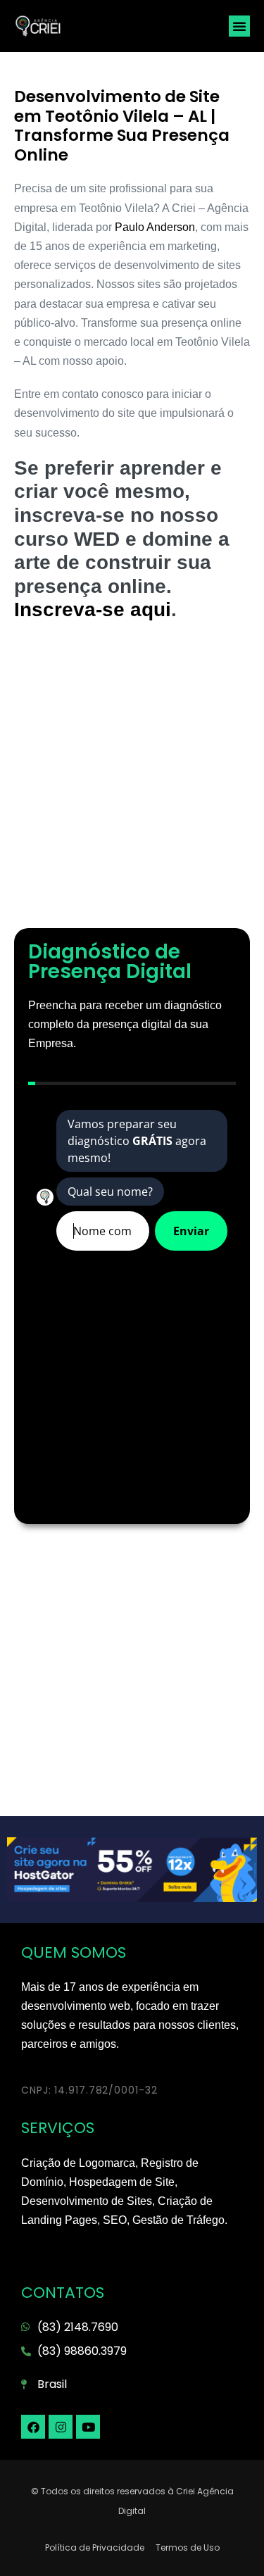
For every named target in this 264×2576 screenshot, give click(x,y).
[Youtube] (88, 2427)
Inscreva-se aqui (93, 609)
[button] (239, 26)
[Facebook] (33, 2427)
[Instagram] (61, 2427)
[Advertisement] (132, 782)
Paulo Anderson (155, 227)
